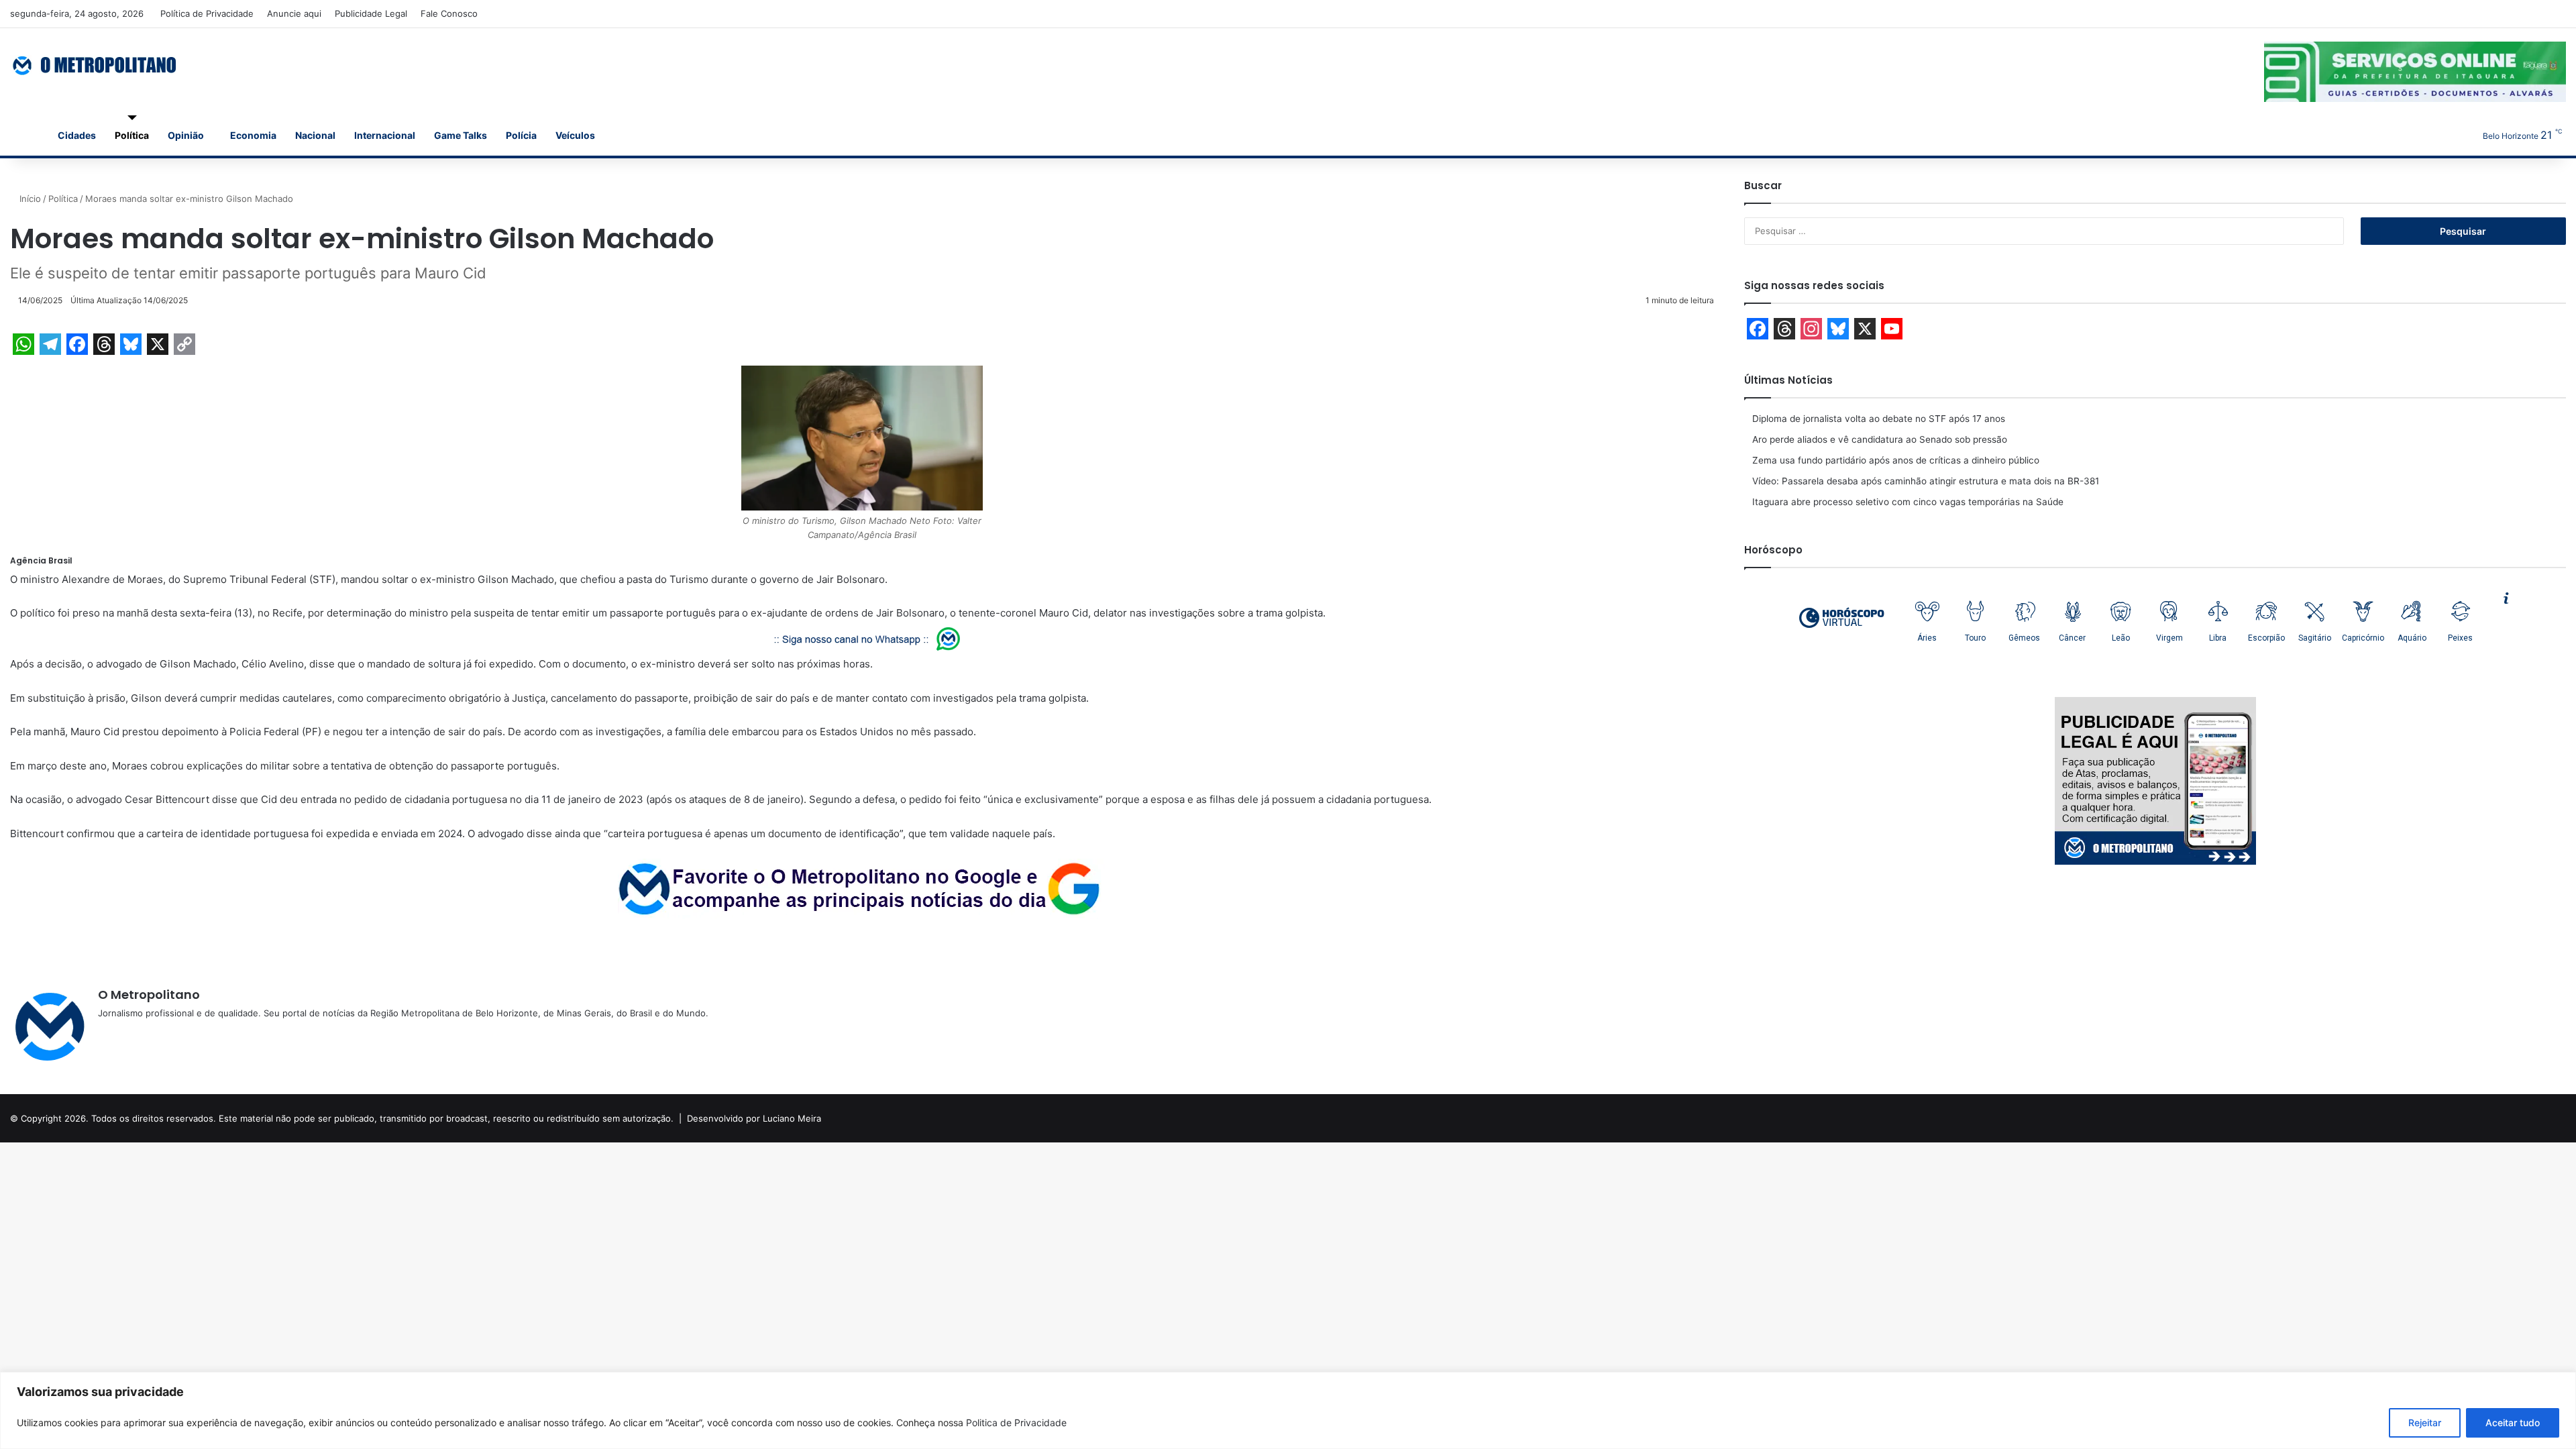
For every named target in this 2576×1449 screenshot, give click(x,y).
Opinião (186, 135)
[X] (138, 1035)
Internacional (385, 135)
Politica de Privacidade (1016, 1423)
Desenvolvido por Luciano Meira (754, 1118)
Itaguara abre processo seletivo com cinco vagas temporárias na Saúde (1908, 502)
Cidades (77, 135)
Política (132, 135)
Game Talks (461, 135)
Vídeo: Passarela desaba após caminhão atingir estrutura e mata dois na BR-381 (1926, 481)
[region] (1288, 1410)
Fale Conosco (449, 13)
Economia (253, 135)
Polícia (521, 135)
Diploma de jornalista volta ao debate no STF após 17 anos (1879, 419)
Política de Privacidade (207, 13)
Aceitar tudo (2513, 1423)
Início (29, 199)
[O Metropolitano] (96, 65)
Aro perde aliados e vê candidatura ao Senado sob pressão (1880, 439)
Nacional (315, 135)
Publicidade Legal (371, 13)
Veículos (575, 135)
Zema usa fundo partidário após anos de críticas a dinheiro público (1896, 460)
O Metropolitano (149, 995)
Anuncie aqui (294, 13)
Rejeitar (2425, 1423)
